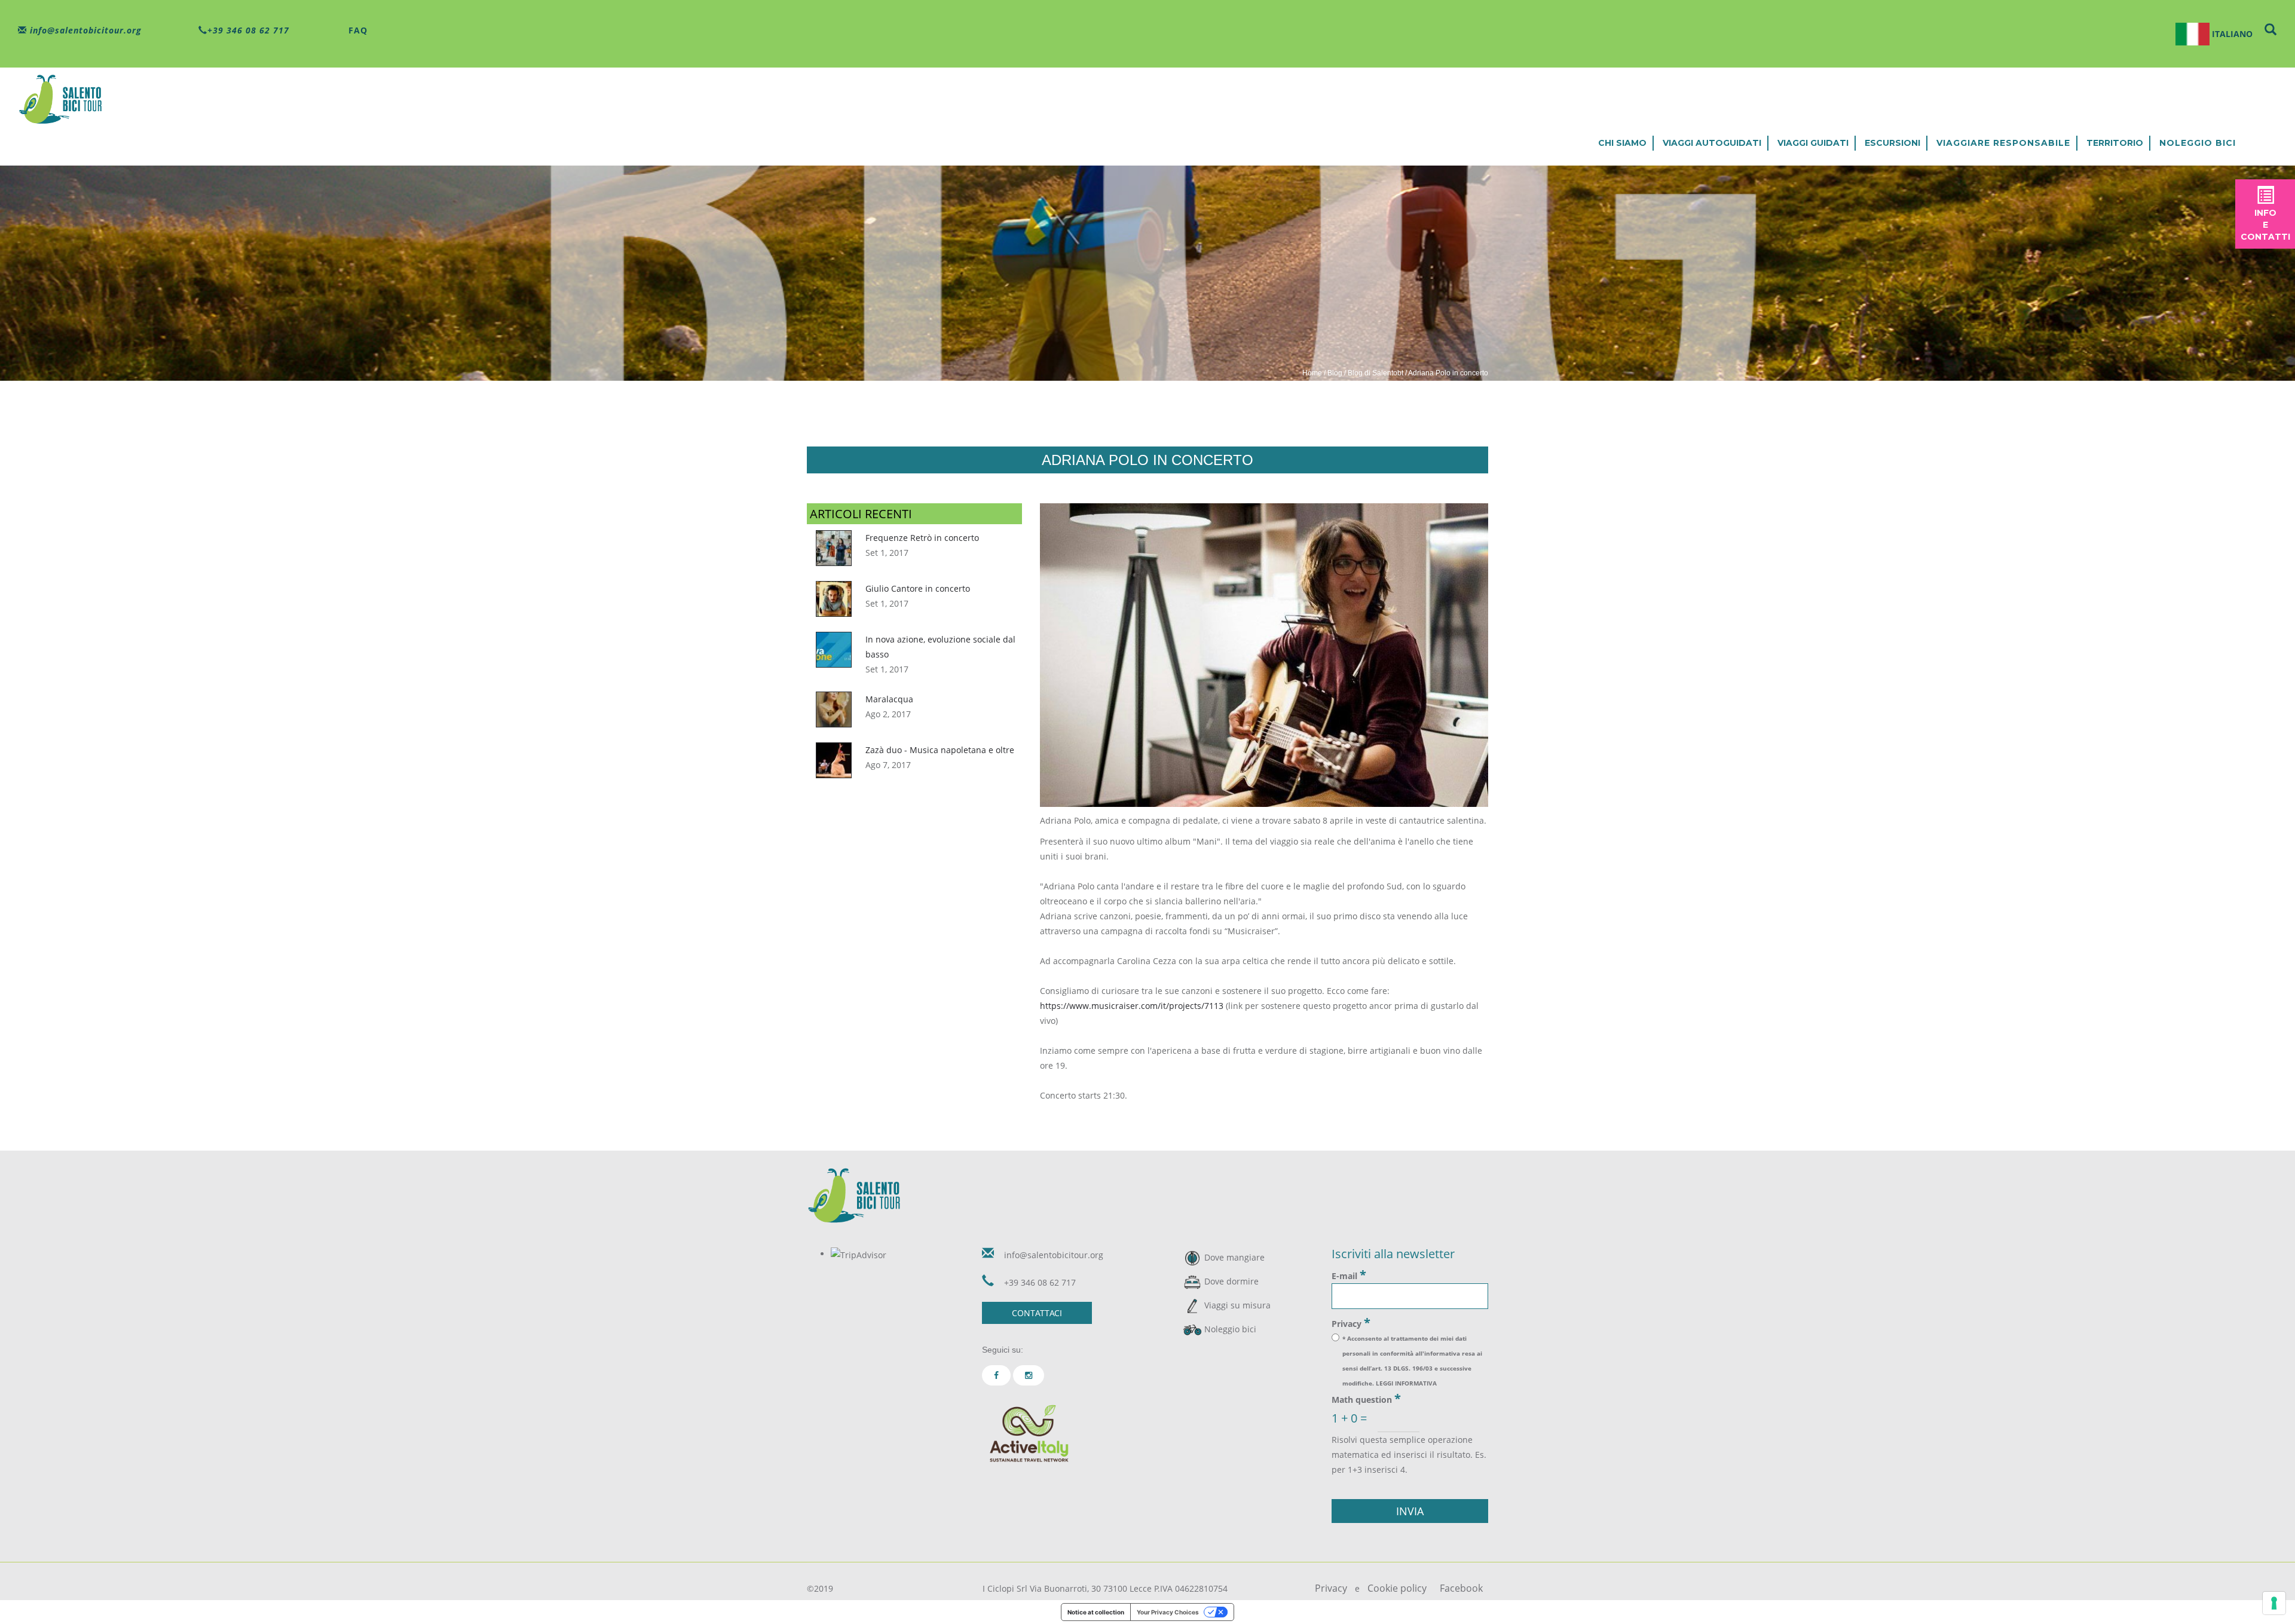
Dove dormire (1231, 1281)
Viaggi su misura (1237, 1305)
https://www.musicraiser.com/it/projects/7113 (1132, 1006)
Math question (1366, 1399)
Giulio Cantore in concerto (918, 588)
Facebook (1461, 1588)
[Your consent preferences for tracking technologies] (2274, 1603)
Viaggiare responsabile (2003, 143)
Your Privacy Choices (1168, 1612)
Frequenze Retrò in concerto (922, 538)
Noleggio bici (2198, 143)
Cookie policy (1397, 1588)
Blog (1335, 373)
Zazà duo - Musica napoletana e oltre (940, 750)
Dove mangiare (1234, 1257)
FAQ (357, 30)
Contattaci (1037, 1313)
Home (1312, 373)
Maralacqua (889, 699)
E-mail (1349, 1275)
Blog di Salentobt (1376, 373)
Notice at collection (1096, 1612)
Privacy (1351, 1323)
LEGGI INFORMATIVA (1406, 1383)
